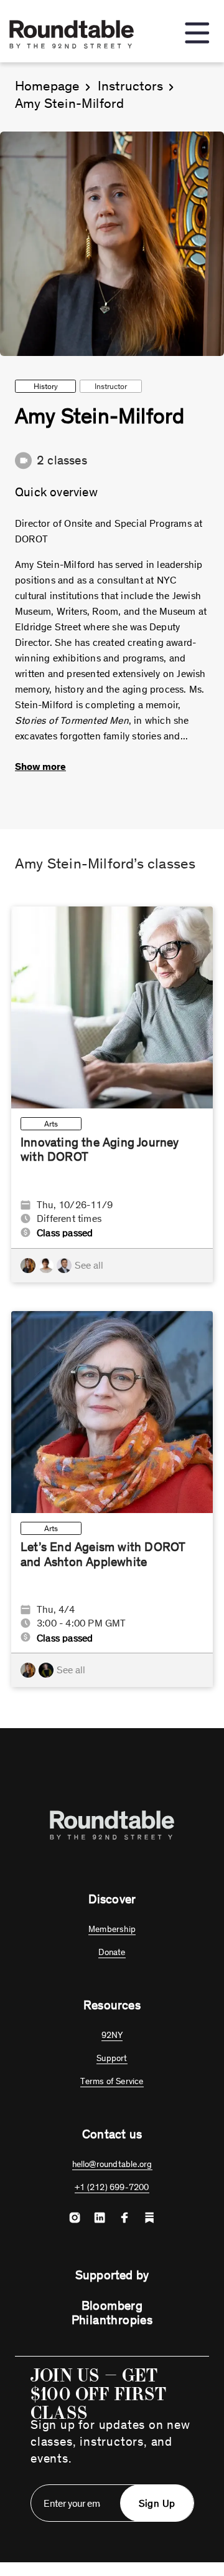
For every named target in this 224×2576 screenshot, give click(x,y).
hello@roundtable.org (112, 2164)
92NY (112, 2035)
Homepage (47, 86)
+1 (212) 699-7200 (112, 2187)
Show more (40, 767)
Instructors (130, 86)
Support (112, 2058)
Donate (112, 1952)
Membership (112, 1929)
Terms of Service (112, 2081)
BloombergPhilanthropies (112, 2313)
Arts (51, 1124)
